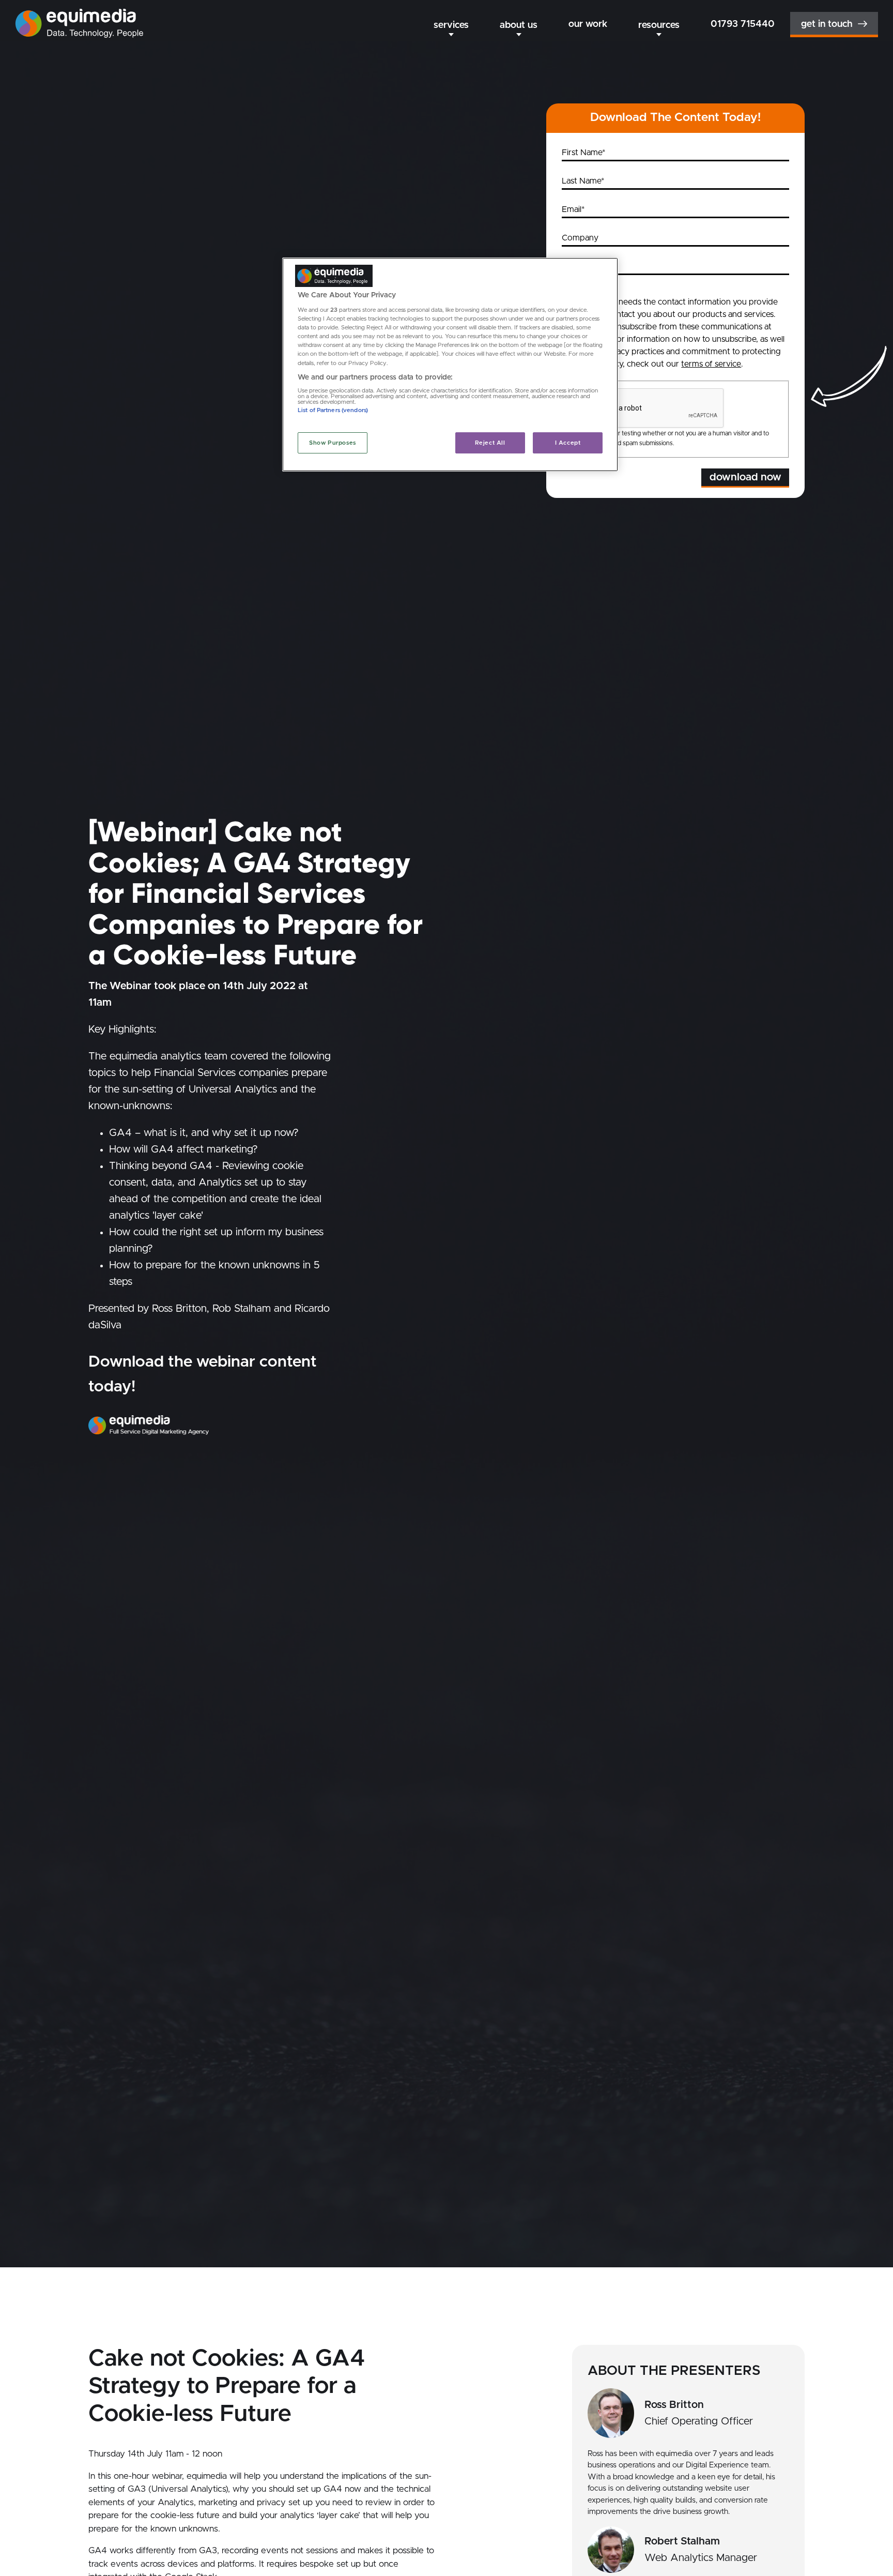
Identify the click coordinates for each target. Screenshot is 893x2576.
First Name (582, 153)
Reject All (490, 443)
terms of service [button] (711, 364)
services (451, 25)
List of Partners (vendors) (333, 411)
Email (572, 209)
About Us (519, 25)
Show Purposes (332, 443)
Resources (659, 25)
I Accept (568, 443)
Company (580, 238)
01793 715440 (743, 24)
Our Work (588, 24)
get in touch (827, 24)
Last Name (581, 181)
